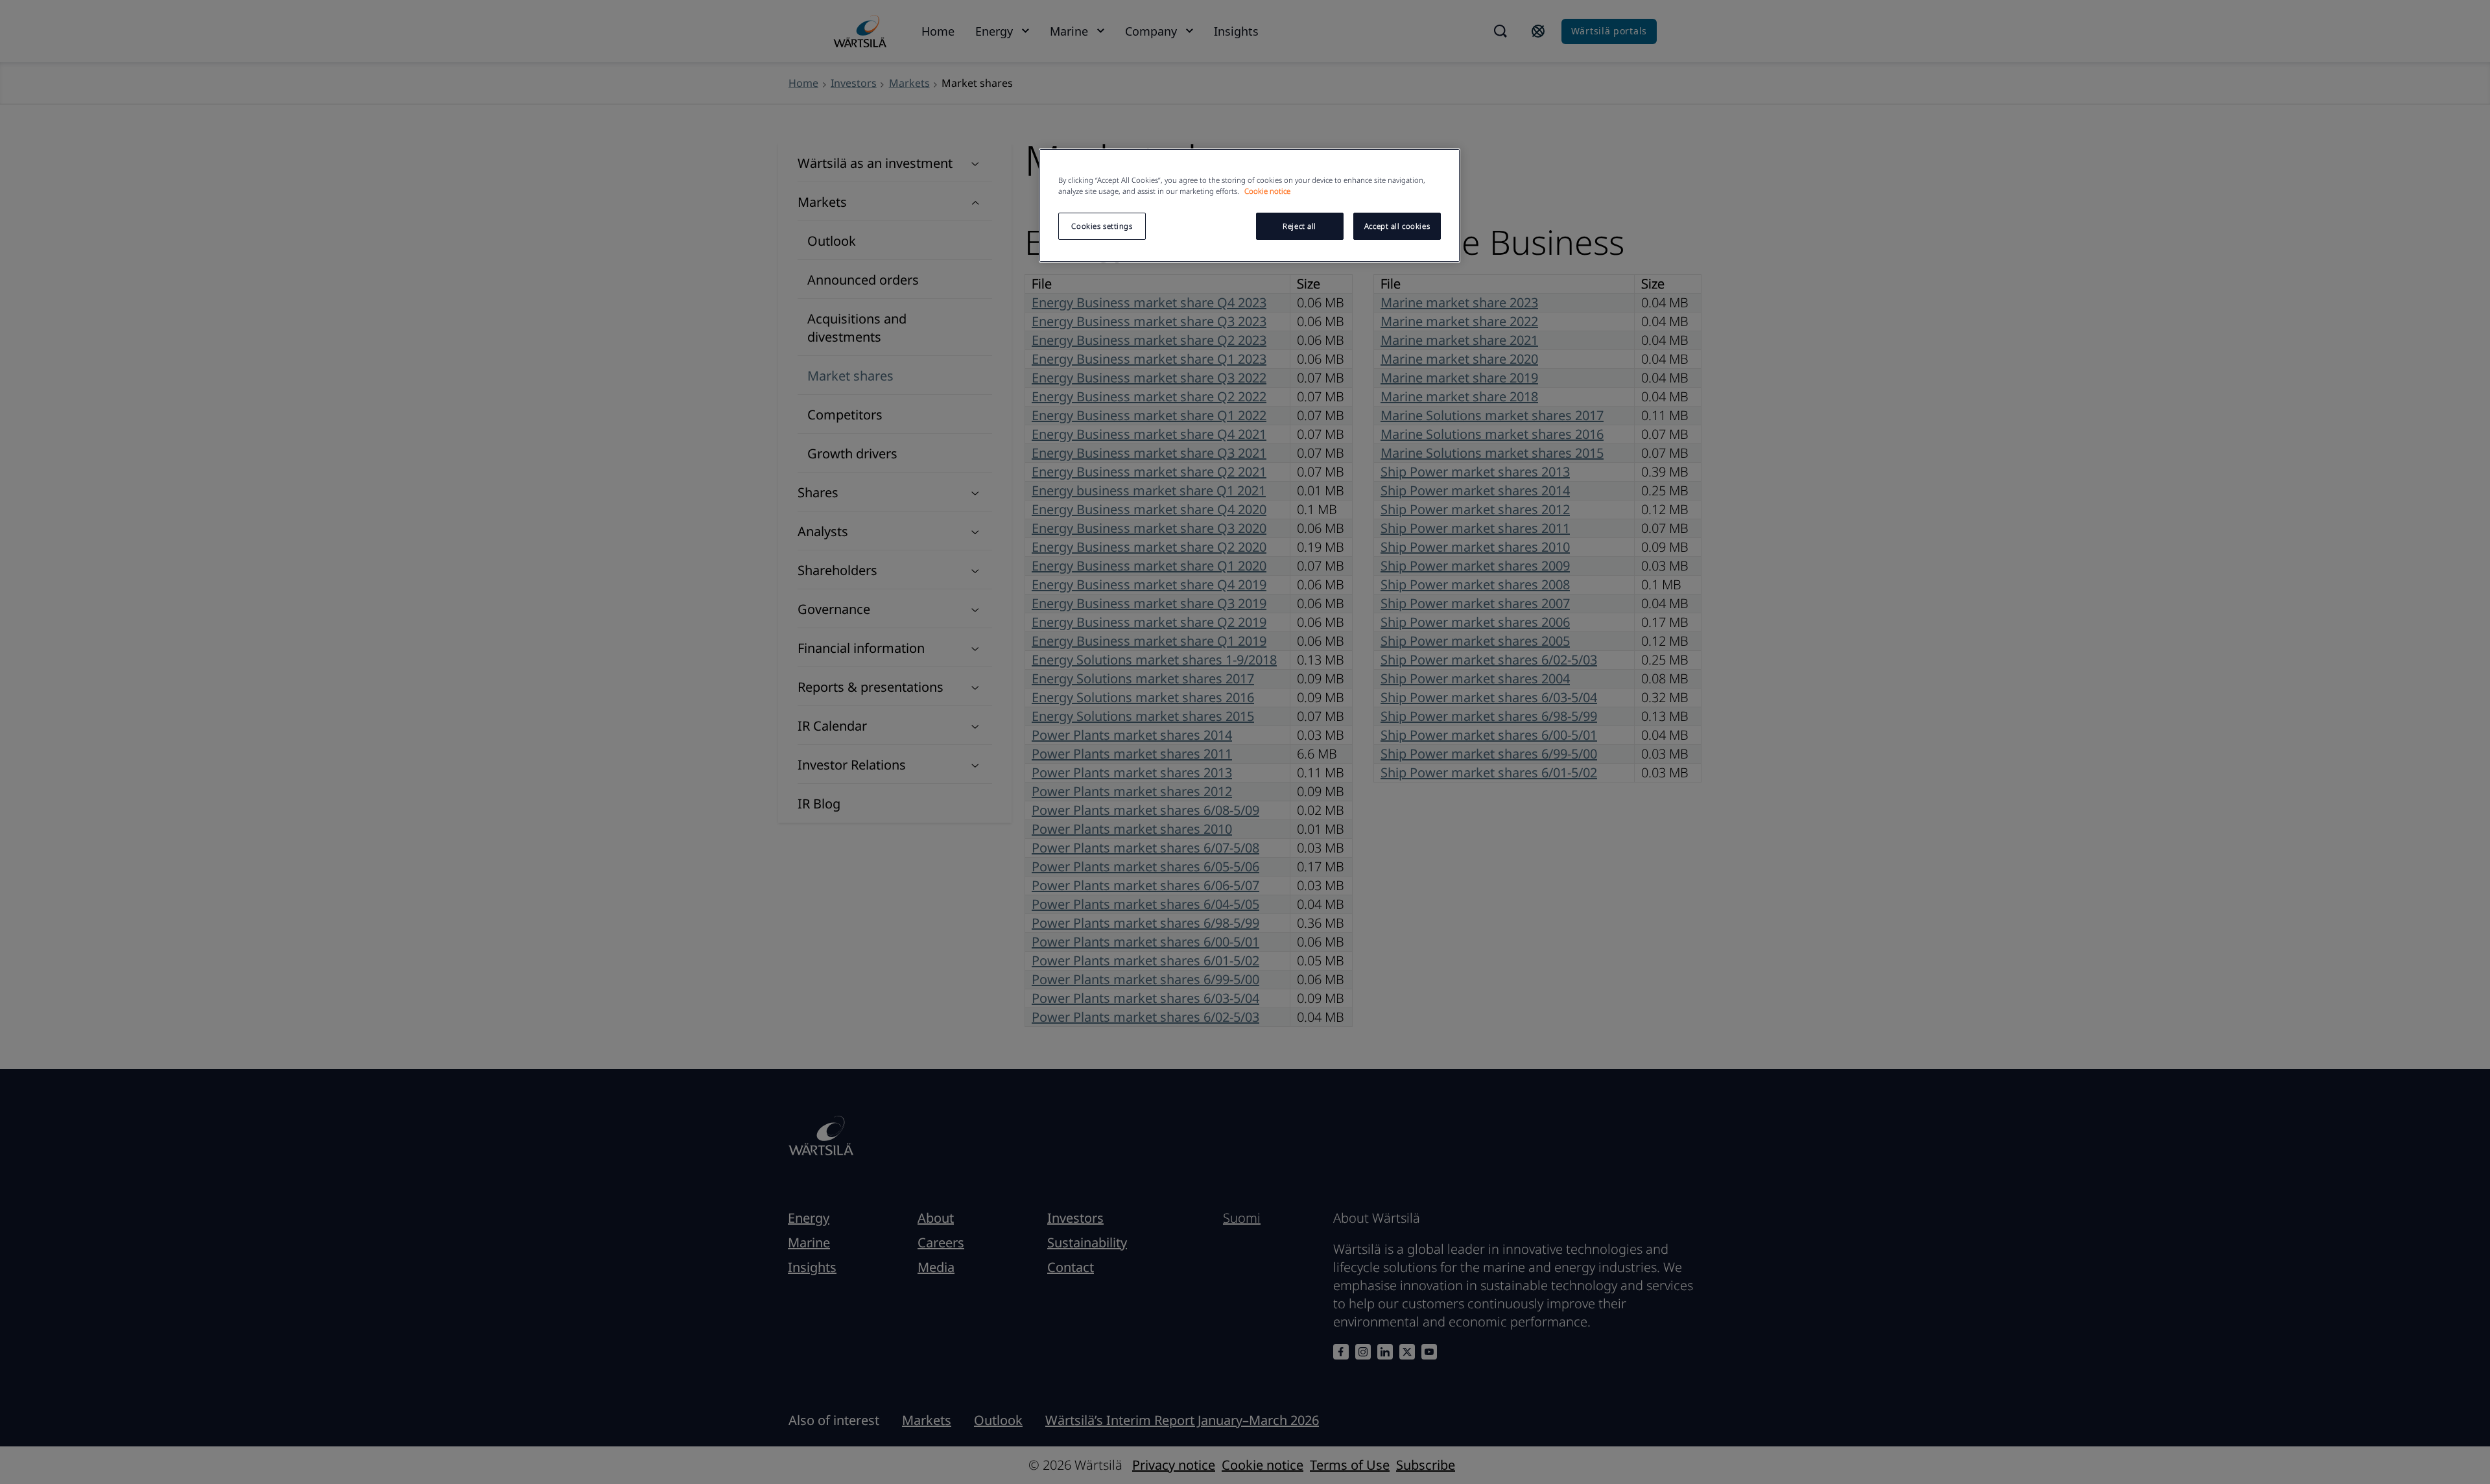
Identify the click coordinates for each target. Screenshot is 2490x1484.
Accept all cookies (1397, 226)
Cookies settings (1102, 226)
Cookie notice (1267, 191)
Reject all (1299, 226)
